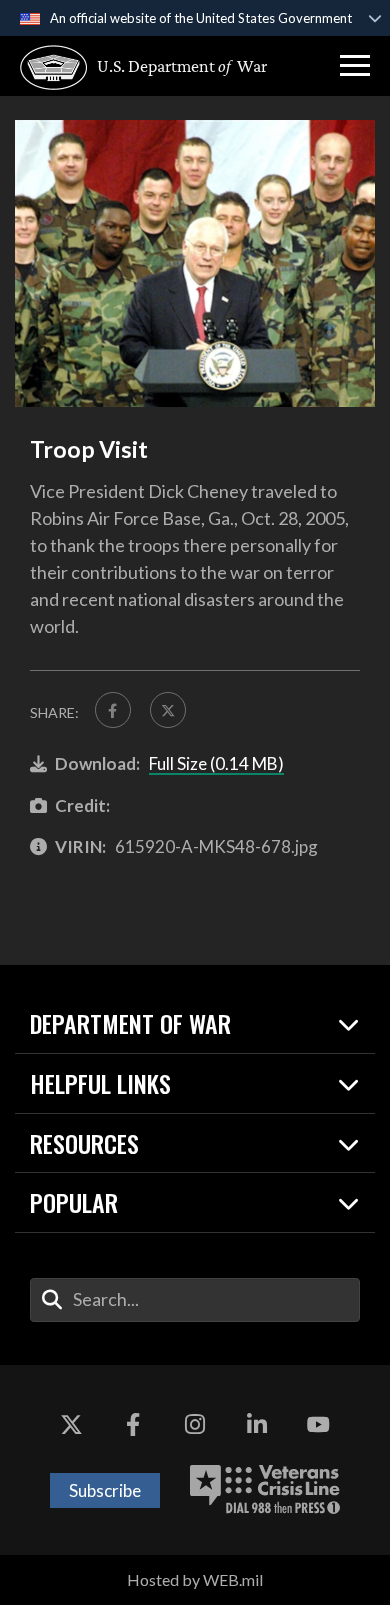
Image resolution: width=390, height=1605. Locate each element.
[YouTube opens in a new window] (318, 1425)
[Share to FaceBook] (113, 710)
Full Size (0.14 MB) (216, 763)
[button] (355, 66)
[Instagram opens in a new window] (195, 1425)
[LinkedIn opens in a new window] (257, 1425)
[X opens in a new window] (72, 1425)
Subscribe (105, 1490)
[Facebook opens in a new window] (133, 1425)
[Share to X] (168, 710)
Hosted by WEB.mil (195, 1579)
